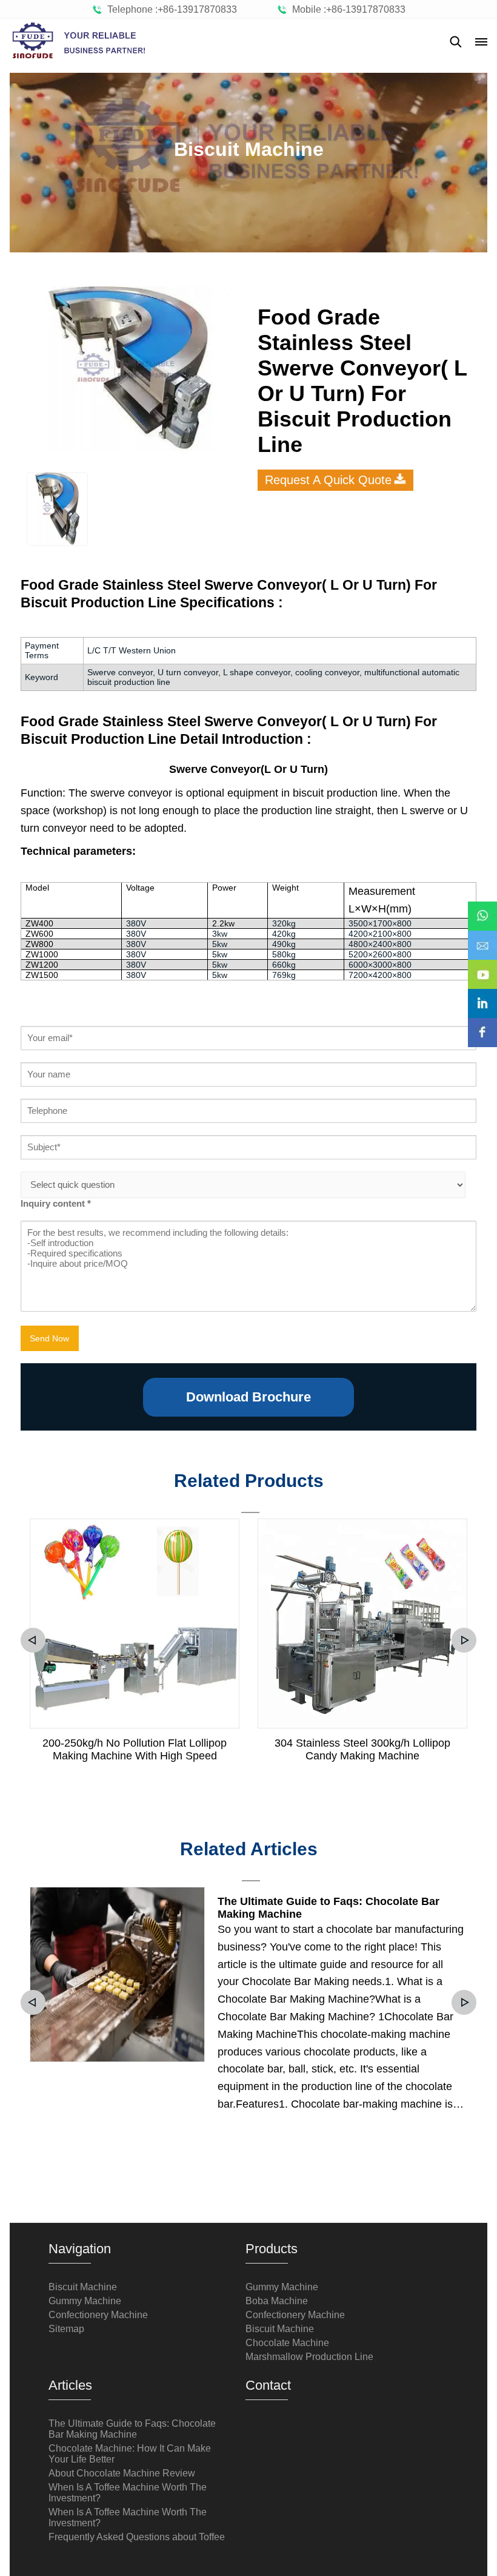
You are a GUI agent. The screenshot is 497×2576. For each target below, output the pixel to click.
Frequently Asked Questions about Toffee (137, 2537)
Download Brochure (248, 1397)
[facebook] (482, 1024)
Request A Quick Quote (328, 480)
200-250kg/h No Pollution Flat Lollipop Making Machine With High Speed (135, 1749)
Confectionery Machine (98, 2315)
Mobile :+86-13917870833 (346, 9)
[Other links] (481, 42)
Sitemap (66, 2329)
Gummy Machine (85, 2301)
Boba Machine (277, 2301)
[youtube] (482, 966)
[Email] (482, 937)
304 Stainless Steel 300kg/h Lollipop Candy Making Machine (362, 1749)
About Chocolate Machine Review (122, 2473)
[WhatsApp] (482, 908)
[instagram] (482, 995)
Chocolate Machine (287, 2343)
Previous (33, 1640)
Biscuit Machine (83, 2287)
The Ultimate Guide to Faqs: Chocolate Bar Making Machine (329, 1908)
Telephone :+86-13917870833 (170, 9)
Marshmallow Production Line (309, 2357)
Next (464, 1640)
